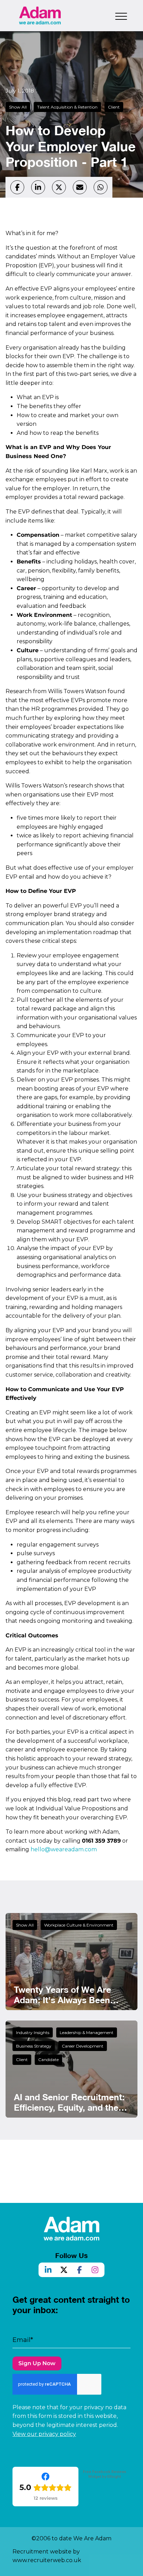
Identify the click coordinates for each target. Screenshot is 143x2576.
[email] (80, 187)
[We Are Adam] (40, 15)
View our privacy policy (44, 2434)
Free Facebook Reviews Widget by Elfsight (105, 2474)
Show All (18, 107)
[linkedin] (38, 187)
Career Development (83, 2046)
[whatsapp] (101, 187)
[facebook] (17, 187)
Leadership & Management (87, 2032)
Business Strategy (34, 2046)
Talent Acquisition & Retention (67, 107)
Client (114, 107)
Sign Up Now (37, 2363)
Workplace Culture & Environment (79, 1925)
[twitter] (59, 187)
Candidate (48, 2060)
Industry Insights (33, 2032)
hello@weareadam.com (64, 1849)
